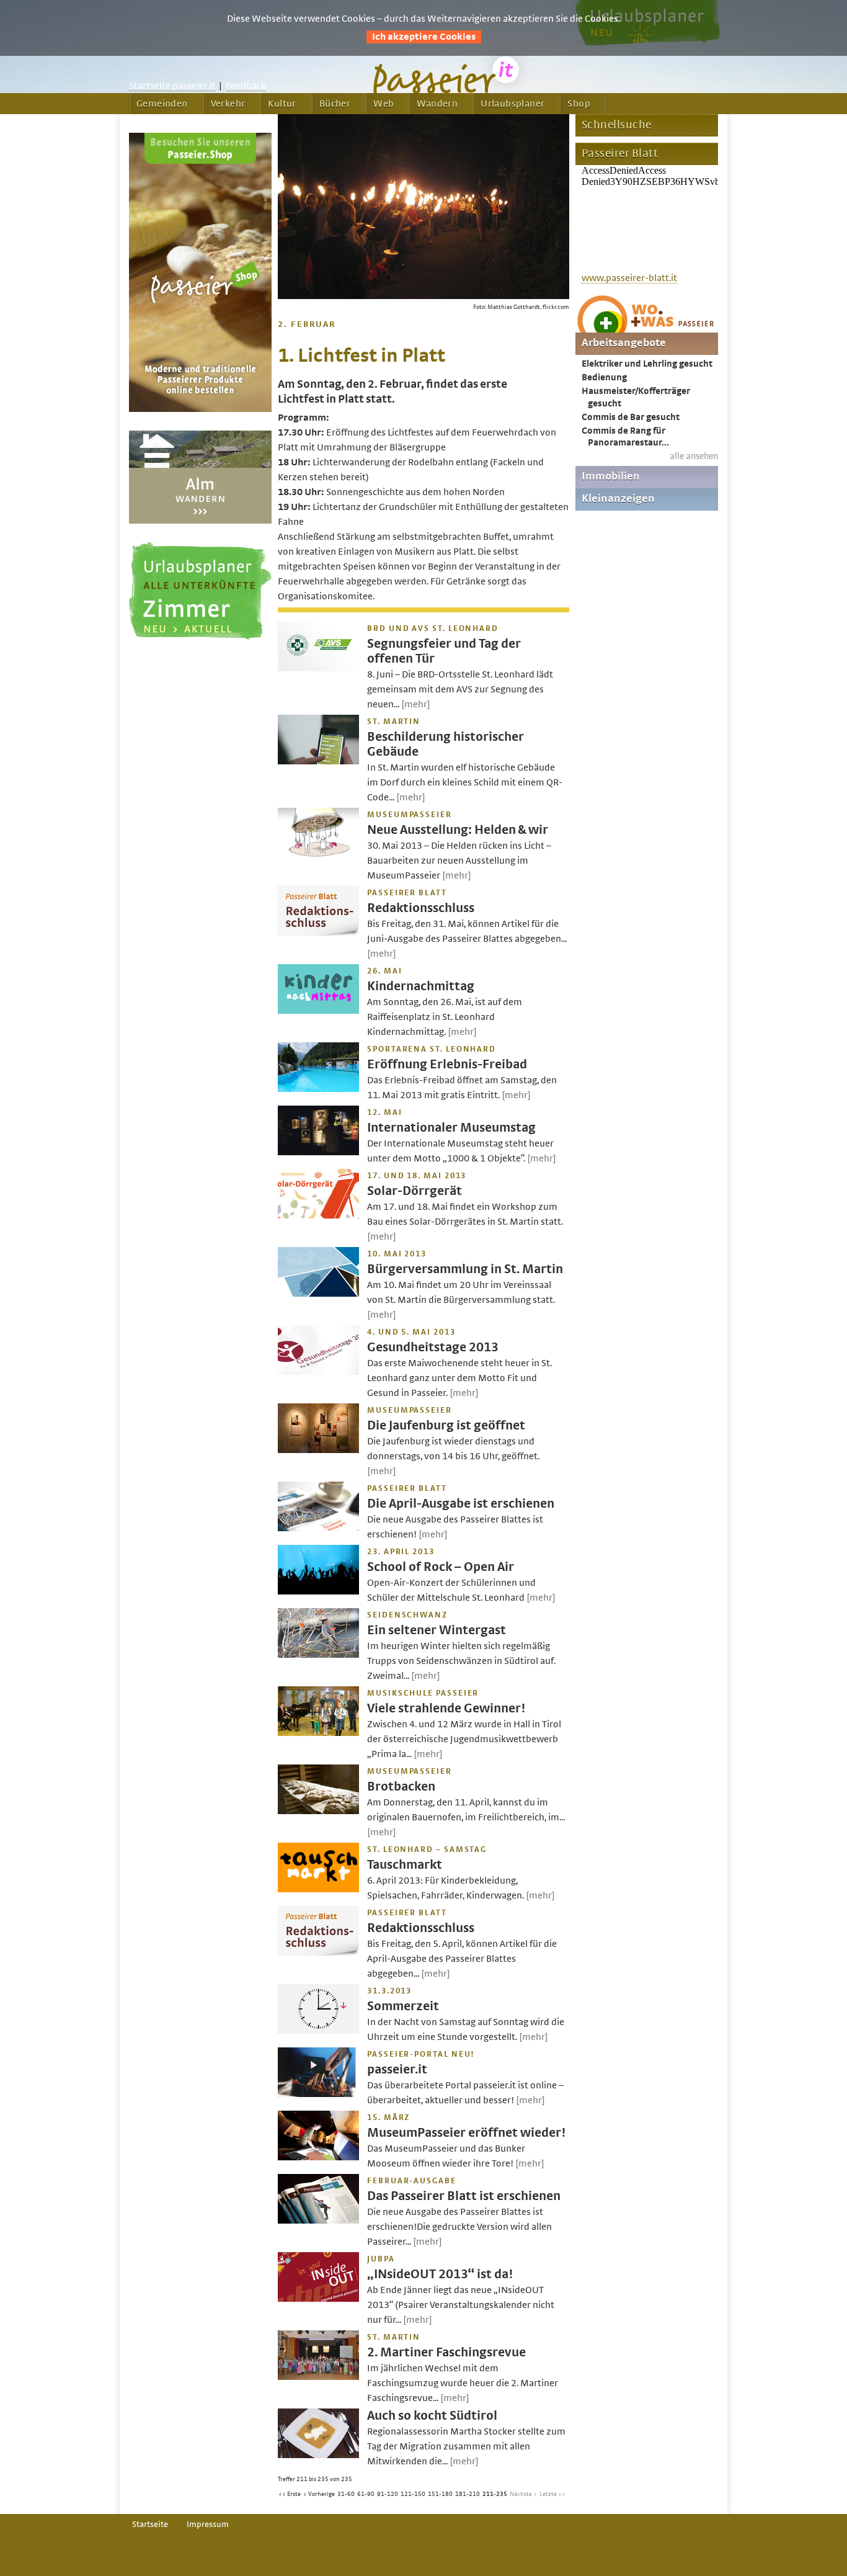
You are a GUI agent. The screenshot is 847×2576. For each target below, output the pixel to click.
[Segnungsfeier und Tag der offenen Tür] (318, 668)
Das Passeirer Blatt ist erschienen (464, 2196)
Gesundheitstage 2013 (433, 1347)
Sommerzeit (403, 2006)
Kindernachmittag (421, 986)
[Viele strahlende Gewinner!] (318, 1733)
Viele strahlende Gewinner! (446, 1708)
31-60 (346, 2494)
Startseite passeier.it (172, 86)
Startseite (150, 2525)
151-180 (440, 2494)
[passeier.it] (318, 2094)
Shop (579, 104)
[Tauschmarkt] (318, 1889)
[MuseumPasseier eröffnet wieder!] (318, 2157)
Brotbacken (401, 1787)
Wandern (437, 104)
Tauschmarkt (405, 1865)
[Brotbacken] (318, 1811)
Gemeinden (162, 104)
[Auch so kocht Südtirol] (318, 2455)
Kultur (282, 104)
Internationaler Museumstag (451, 1128)
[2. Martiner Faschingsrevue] (318, 2377)
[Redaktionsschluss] (318, 932)
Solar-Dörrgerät (415, 1191)
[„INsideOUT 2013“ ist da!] (318, 2299)
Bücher (335, 104)
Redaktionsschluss (421, 908)
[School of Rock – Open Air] (318, 1591)
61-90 (366, 2494)
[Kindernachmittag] (318, 1011)
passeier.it (397, 2069)
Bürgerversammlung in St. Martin (465, 1269)
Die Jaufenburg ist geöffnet (446, 1425)
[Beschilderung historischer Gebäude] (318, 761)
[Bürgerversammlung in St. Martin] (318, 1294)
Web (384, 104)
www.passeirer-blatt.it (629, 278)
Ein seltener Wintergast (437, 1630)
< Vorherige (319, 2494)
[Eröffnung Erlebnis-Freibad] (318, 1089)
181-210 (468, 2494)
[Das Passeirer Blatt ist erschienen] (318, 2220)
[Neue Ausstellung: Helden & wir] (318, 854)
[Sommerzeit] (318, 2031)
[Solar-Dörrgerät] (318, 1215)
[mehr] (416, 704)
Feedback (246, 86)
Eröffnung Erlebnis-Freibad (447, 1064)
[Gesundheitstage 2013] (318, 1372)
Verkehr (228, 104)
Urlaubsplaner (512, 104)
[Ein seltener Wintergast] (318, 1655)
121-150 (413, 2494)
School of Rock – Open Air (441, 1567)
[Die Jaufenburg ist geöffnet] (318, 1450)
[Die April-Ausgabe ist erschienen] (318, 1528)
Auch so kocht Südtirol (432, 2416)
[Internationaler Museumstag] (318, 1152)
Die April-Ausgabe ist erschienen (461, 1504)
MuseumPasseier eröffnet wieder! (466, 2133)
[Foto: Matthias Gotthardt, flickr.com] (423, 296)
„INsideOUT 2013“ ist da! (440, 2274)
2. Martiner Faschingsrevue (446, 2352)
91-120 (388, 2494)
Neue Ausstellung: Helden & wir (458, 830)
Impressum (208, 2525)
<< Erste (290, 2494)
